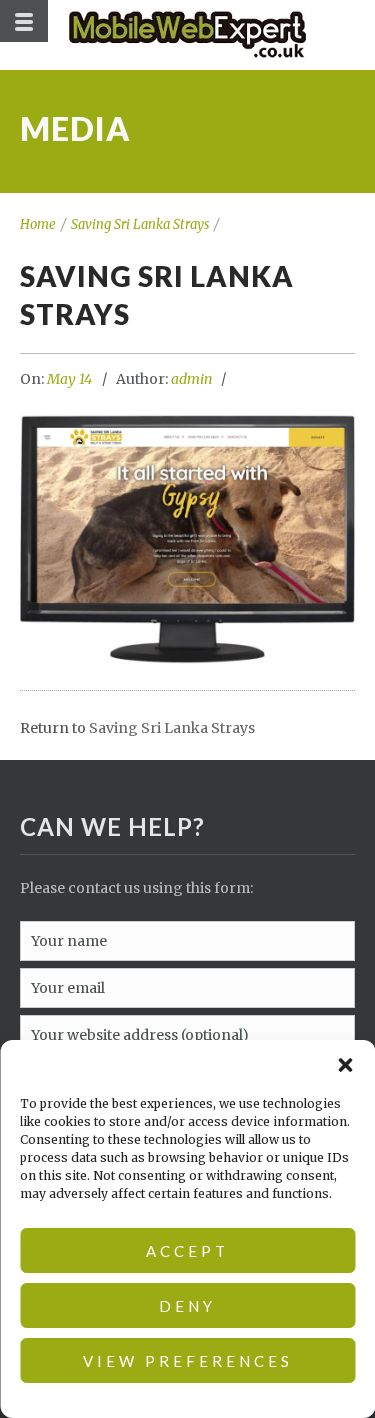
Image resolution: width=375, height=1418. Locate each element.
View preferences (188, 1361)
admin (191, 379)
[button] (345, 1065)
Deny (187, 1306)
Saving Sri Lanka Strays (140, 224)
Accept (187, 1251)
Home (38, 224)
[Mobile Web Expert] (187, 35)
